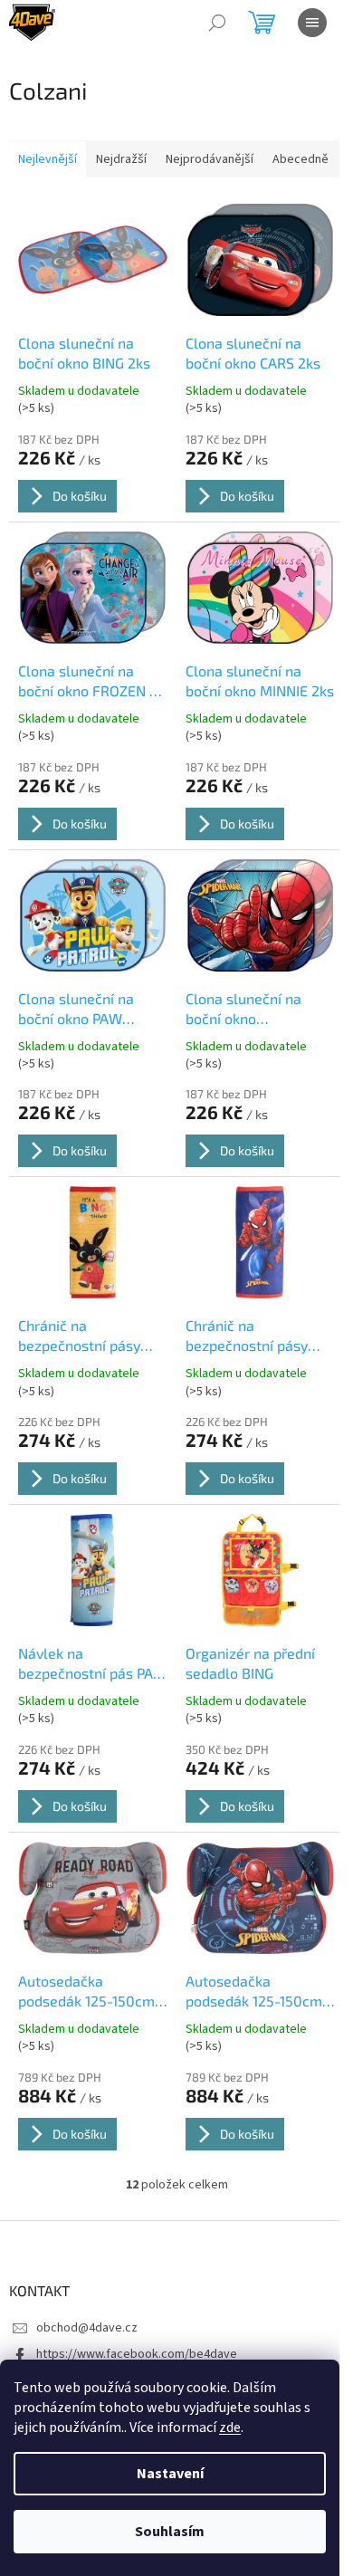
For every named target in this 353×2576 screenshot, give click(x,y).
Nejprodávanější (210, 159)
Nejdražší (121, 159)
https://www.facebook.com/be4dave (137, 2354)
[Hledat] (217, 23)
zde (230, 2428)
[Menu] (312, 23)
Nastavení (170, 2474)
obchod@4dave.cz (87, 2328)
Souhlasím (170, 2532)
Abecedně (301, 159)
